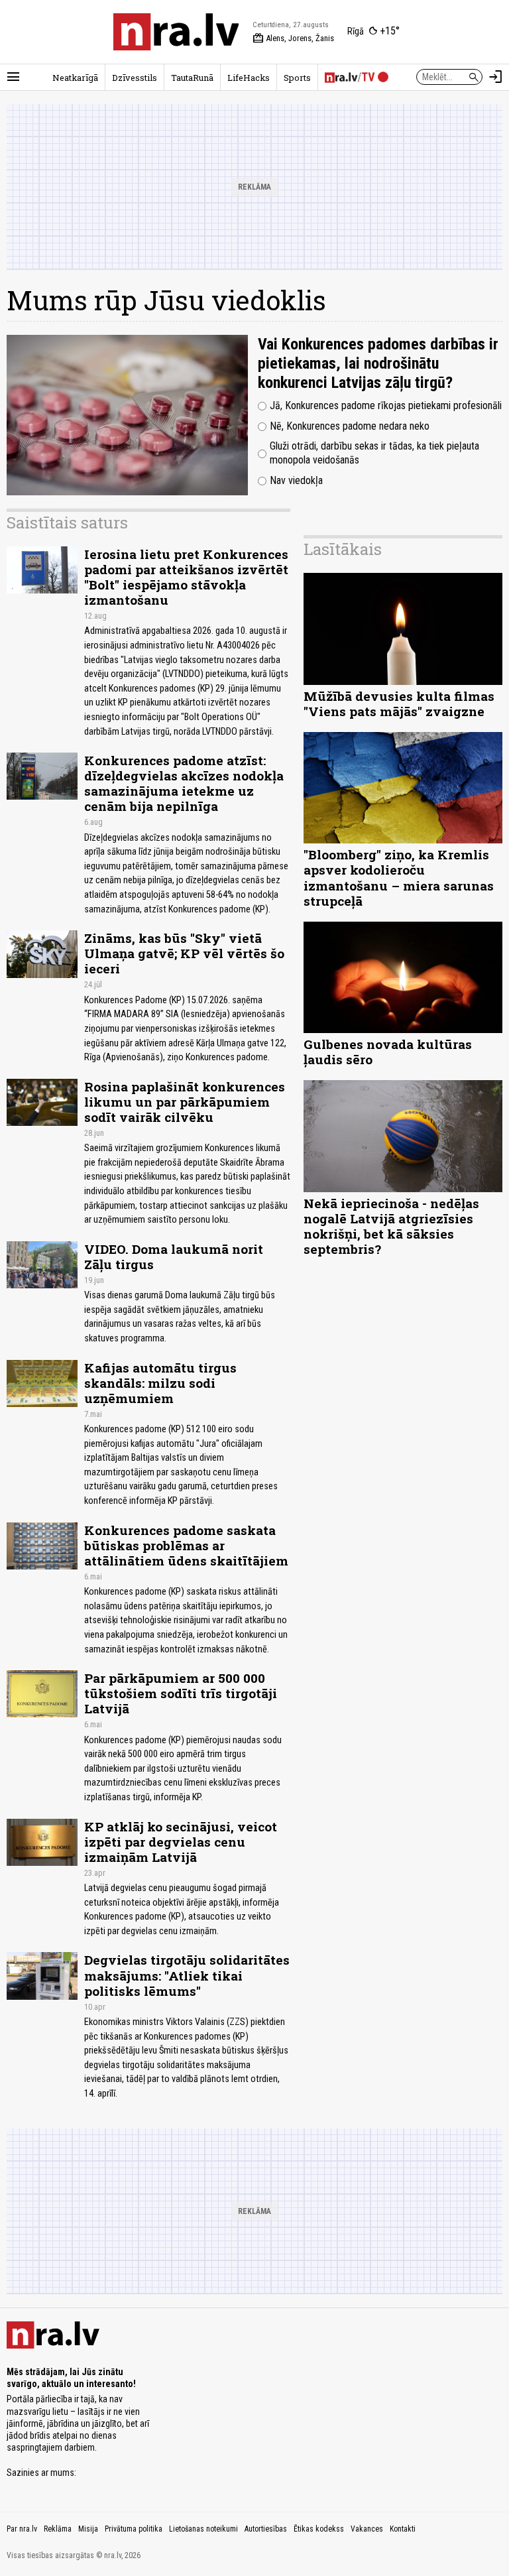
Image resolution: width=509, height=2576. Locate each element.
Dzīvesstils (135, 78)
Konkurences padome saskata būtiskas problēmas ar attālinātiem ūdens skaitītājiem (186, 1545)
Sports (297, 78)
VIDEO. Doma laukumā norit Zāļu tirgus (174, 1257)
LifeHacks (249, 78)
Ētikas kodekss (319, 2529)
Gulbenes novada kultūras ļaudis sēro (388, 1052)
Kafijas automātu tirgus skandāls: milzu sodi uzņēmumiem (160, 1383)
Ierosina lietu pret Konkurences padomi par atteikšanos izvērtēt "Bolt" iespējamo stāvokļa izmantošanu (186, 577)
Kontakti (403, 2529)
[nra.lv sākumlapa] (176, 32)
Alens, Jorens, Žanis (293, 38)
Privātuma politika (134, 2529)
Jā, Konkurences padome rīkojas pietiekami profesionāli (386, 405)
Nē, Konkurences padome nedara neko (350, 426)
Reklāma (58, 2529)
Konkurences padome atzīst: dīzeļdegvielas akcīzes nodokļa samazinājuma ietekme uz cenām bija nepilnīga (184, 783)
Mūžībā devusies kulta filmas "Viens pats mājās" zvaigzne (399, 704)
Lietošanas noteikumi (203, 2529)
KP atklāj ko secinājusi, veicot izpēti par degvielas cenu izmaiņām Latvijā (181, 1842)
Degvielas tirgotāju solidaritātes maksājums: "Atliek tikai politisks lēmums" (187, 1975)
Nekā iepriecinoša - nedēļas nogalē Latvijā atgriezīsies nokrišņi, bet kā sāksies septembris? (391, 1226)
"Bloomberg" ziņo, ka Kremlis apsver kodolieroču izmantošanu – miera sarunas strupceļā (399, 877)
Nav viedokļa (296, 480)
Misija (88, 2529)
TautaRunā (192, 78)
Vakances (367, 2529)
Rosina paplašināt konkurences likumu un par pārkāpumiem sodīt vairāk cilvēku (185, 1102)
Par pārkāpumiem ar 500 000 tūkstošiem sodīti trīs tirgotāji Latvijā (181, 1693)
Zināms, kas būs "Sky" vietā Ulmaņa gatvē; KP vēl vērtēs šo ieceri (184, 953)
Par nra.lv (22, 2529)
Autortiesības (266, 2529)
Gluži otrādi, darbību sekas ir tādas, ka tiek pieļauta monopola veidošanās (374, 453)
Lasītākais (343, 549)
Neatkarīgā (75, 78)
